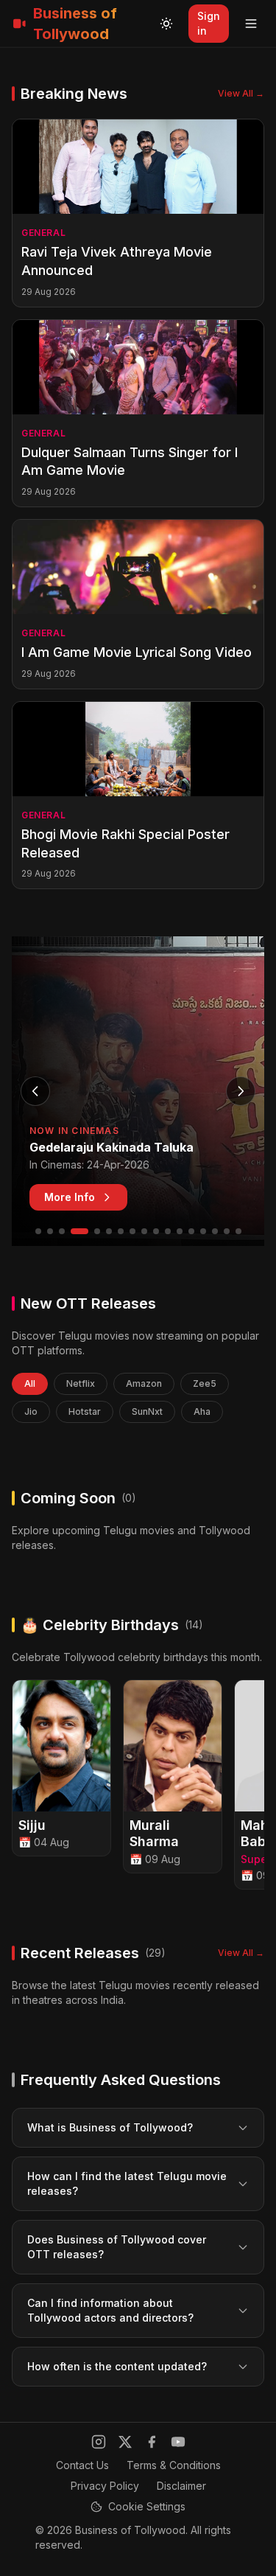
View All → (241, 93)
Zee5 (205, 1383)
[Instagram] (99, 2442)
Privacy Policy (105, 2486)
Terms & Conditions (174, 2465)
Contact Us (82, 2465)
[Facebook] (152, 2442)
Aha (202, 1411)
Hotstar (85, 1411)
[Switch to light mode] (166, 24)
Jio (31, 1411)
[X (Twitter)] (125, 2442)
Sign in (209, 23)
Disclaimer (181, 2486)
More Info (70, 1197)
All (30, 1383)
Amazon (144, 1383)
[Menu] (251, 24)
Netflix (81, 1383)
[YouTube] (178, 2442)
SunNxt (147, 1411)
